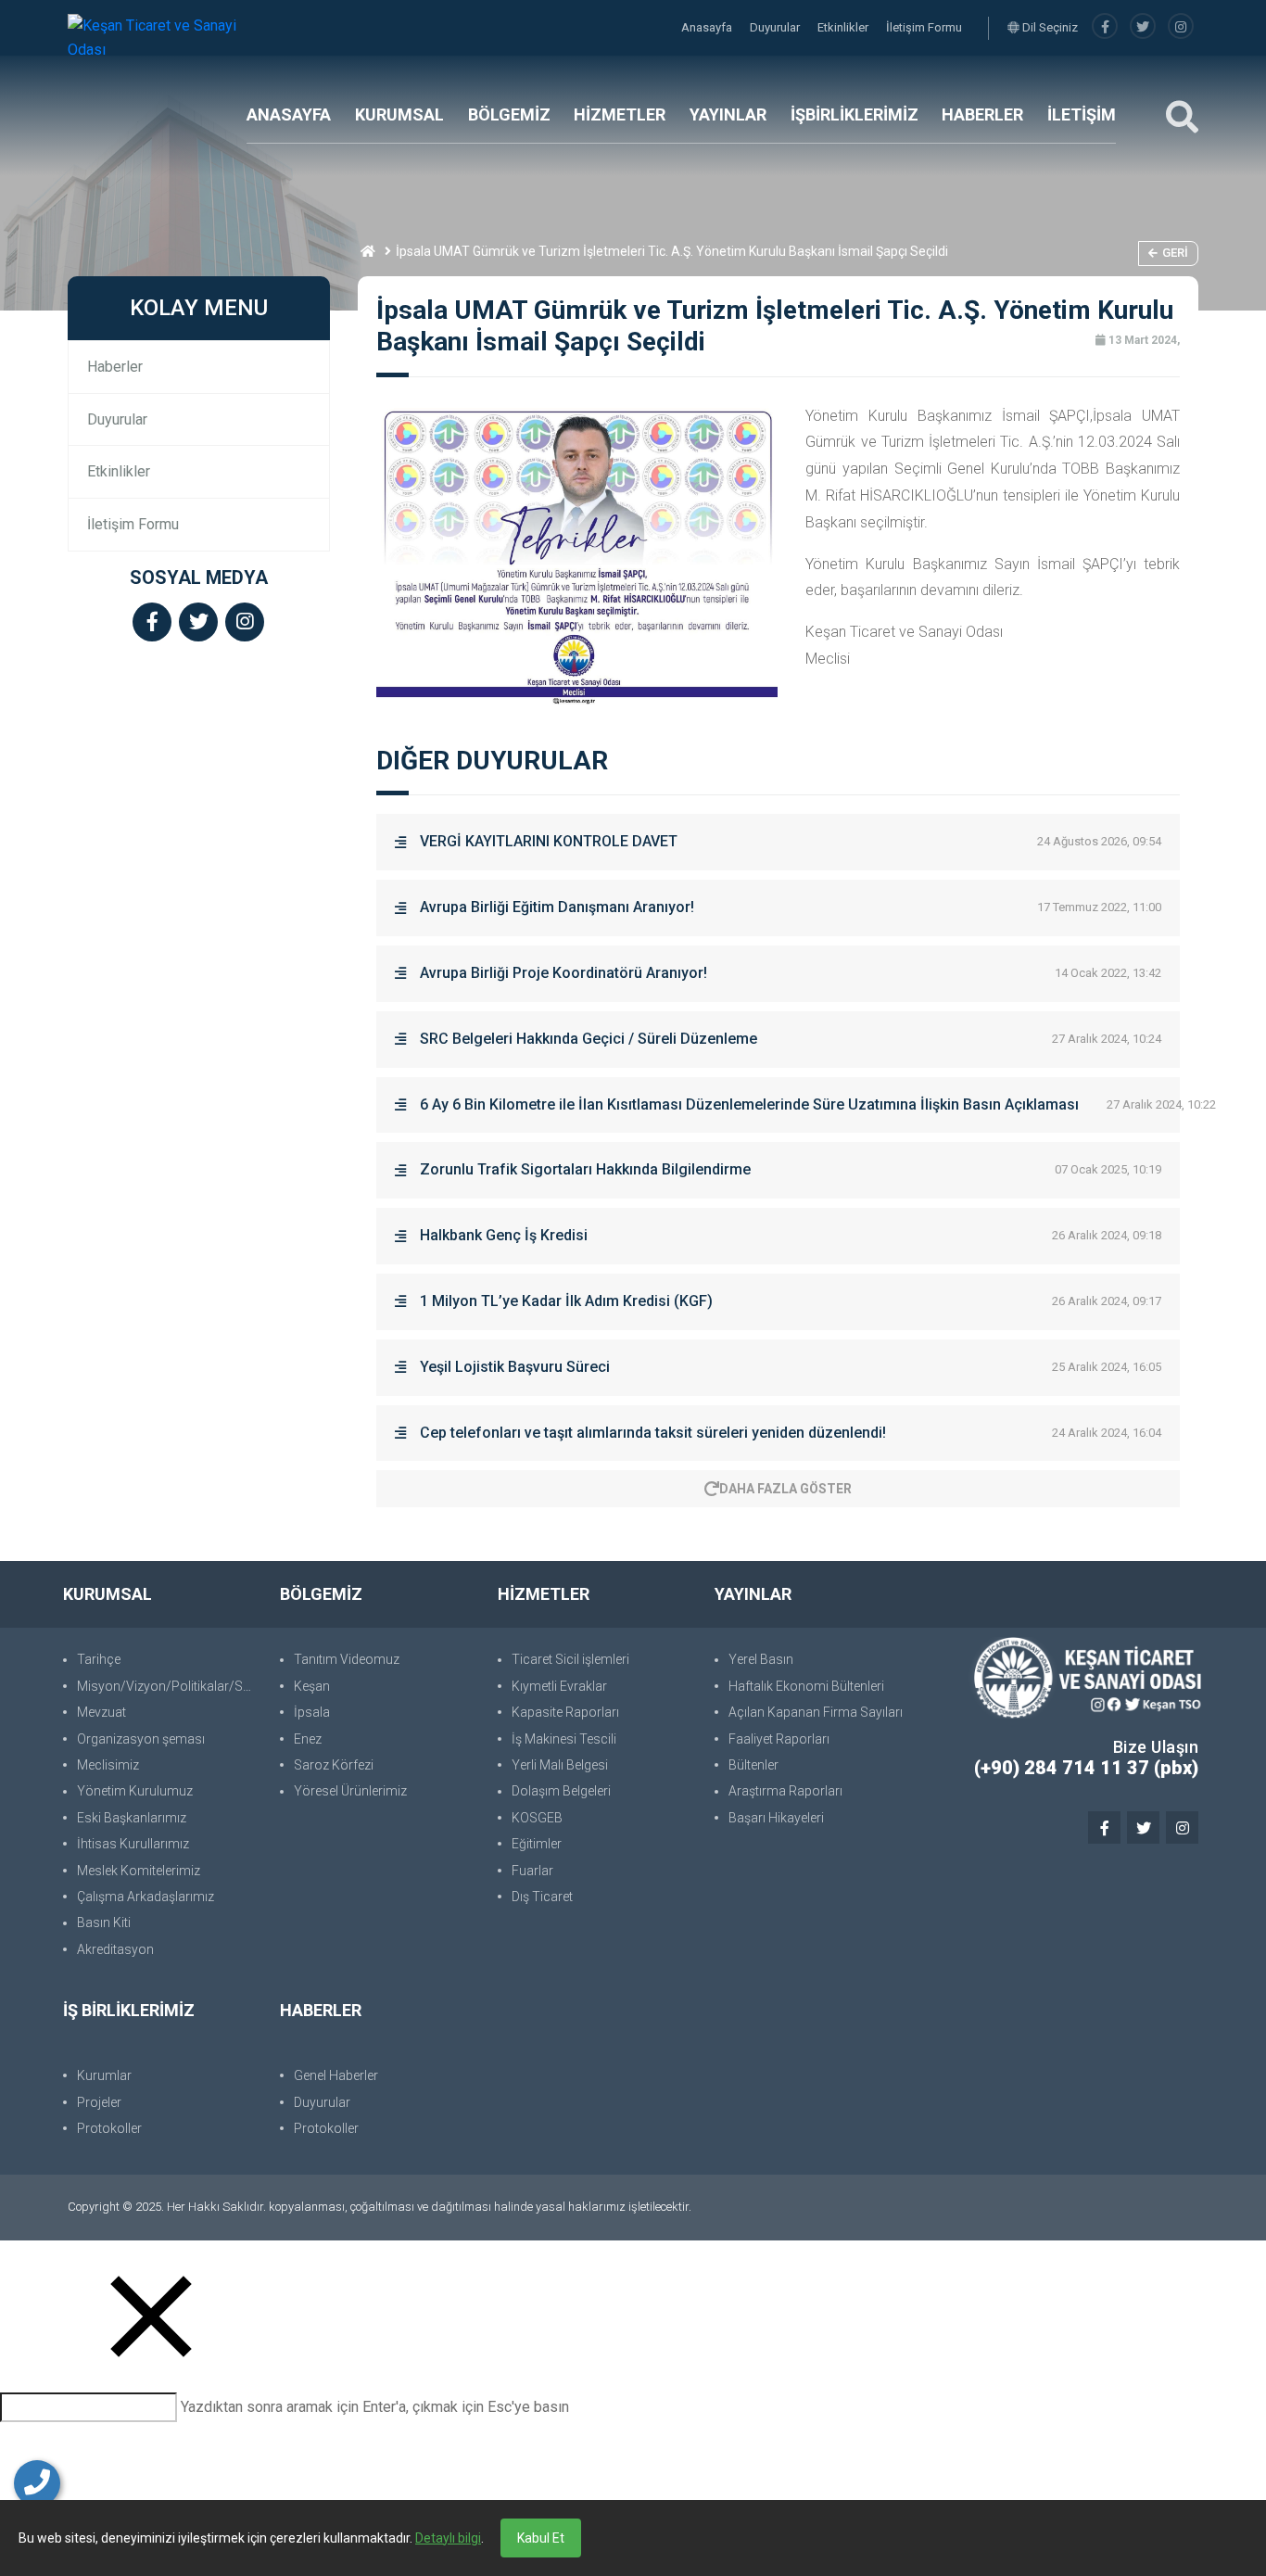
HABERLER (982, 114)
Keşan (312, 1686)
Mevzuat (101, 1712)
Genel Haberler (336, 2075)
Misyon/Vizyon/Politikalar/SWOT (169, 1686)
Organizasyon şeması (141, 1739)
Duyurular (776, 27)
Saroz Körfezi (334, 1765)
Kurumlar (104, 2075)
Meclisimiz (108, 1765)
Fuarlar (532, 1871)
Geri (1175, 253)
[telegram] (1143, 27)
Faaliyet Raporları (779, 1739)
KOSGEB (537, 1818)
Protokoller (109, 2128)
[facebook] (1105, 27)
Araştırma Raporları (785, 1791)
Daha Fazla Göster (785, 1489)
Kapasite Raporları (565, 1712)
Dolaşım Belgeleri (561, 1791)
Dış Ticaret (542, 1897)
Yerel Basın (761, 1659)
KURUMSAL (399, 114)
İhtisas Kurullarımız (133, 1844)
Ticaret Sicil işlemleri (570, 1659)
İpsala (312, 1712)
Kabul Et (541, 2538)
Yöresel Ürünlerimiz (350, 1791)
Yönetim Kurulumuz (135, 1791)
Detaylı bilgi (448, 2538)
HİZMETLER (620, 114)
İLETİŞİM (1082, 114)
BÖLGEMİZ (509, 114)
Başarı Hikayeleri (776, 1818)
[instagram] (1181, 27)
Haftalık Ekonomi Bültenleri (806, 1686)
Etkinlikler (844, 27)
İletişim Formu (924, 27)
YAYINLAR (728, 114)
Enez (308, 1739)
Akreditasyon (115, 1949)
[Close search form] (151, 2316)
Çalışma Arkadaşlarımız (146, 1897)
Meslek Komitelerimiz (139, 1871)
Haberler (115, 367)
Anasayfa (708, 27)
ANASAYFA (289, 114)
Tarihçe (99, 1659)
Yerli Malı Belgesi (560, 1765)
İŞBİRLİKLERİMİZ (855, 114)
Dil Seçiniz (1049, 27)
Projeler (99, 2102)
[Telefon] (37, 2483)
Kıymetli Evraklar (559, 1686)
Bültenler (753, 1765)
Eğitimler (537, 1844)
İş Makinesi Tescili (564, 1739)
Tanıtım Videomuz (347, 1659)
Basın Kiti (104, 1922)
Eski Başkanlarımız (132, 1818)
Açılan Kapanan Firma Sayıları (816, 1712)
